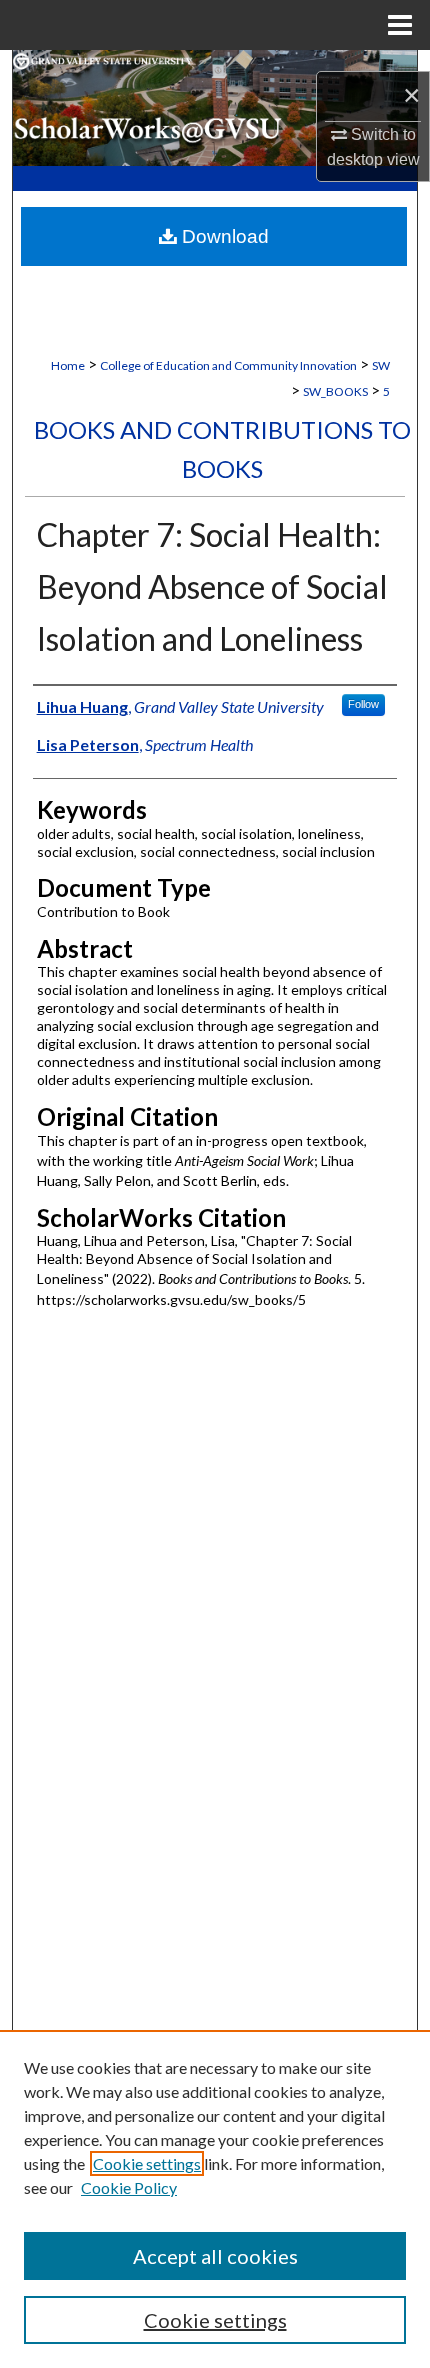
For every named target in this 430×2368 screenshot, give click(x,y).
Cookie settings (147, 2163)
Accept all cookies (215, 2256)
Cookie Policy (129, 2187)
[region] (215, 2199)
